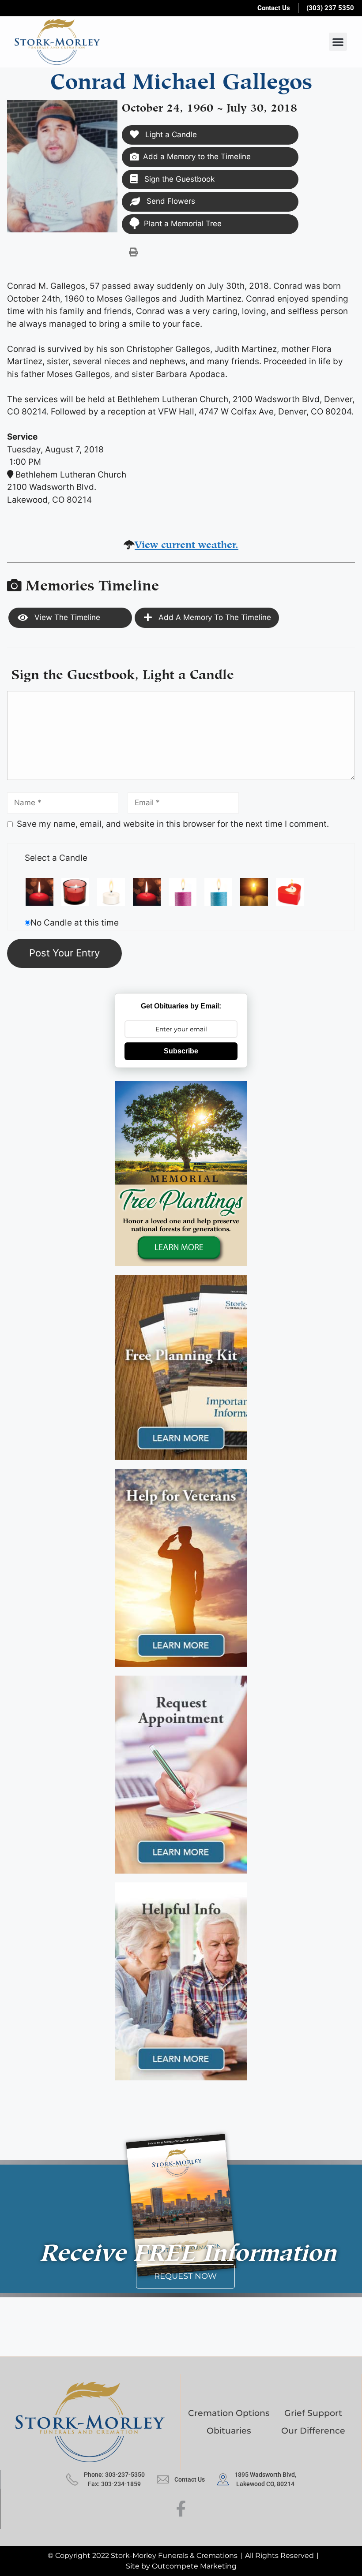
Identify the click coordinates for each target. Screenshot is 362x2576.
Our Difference (313, 2431)
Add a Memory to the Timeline (197, 157)
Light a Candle (170, 134)
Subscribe (181, 1051)
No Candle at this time (75, 923)
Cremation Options (229, 2413)
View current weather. (187, 543)
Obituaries (229, 2431)
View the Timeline (66, 617)
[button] (338, 42)
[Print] (133, 252)
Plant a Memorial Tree (183, 224)
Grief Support (313, 2413)
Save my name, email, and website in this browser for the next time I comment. (173, 824)
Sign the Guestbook (178, 179)
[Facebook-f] (181, 2509)
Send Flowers (170, 201)
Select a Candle (56, 858)
